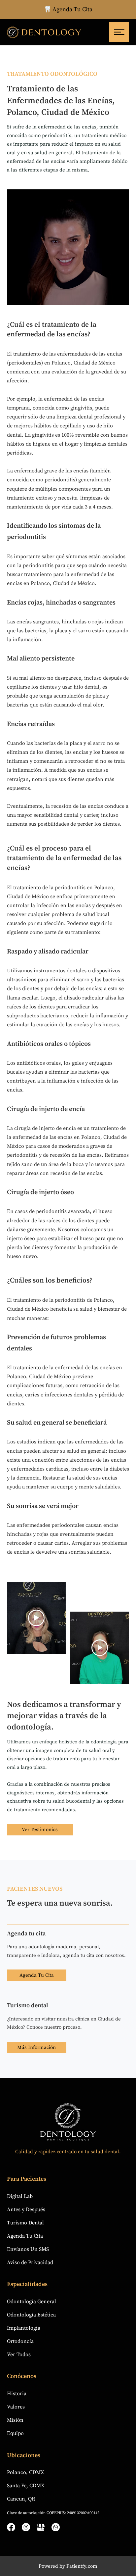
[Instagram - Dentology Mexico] (26, 2527)
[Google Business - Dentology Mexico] (41, 2527)
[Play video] (36, 1618)
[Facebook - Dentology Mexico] (11, 2527)
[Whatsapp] (56, 2527)
